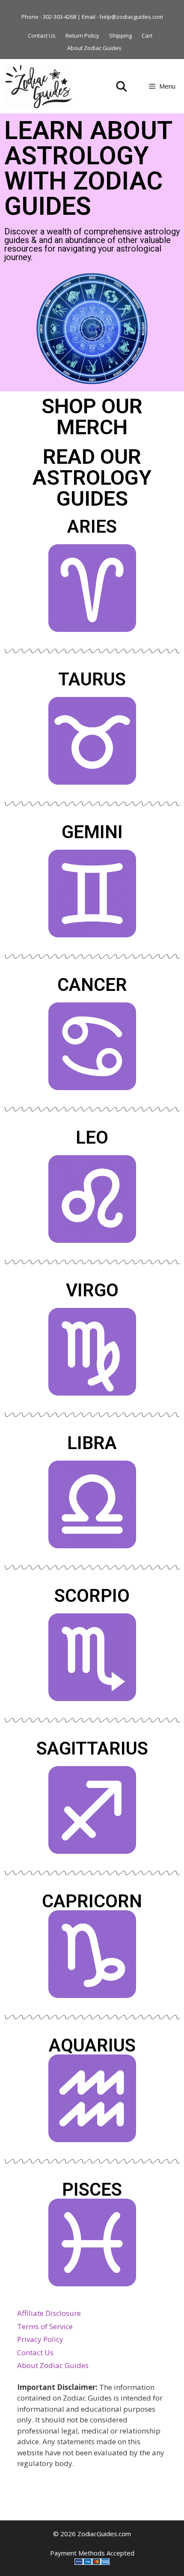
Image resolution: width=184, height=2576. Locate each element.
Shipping (120, 36)
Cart (147, 36)
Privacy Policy (40, 2339)
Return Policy (82, 36)
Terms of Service (45, 2326)
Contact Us (42, 36)
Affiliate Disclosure (49, 2313)
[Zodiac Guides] (39, 86)
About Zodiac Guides (94, 48)
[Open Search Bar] (122, 86)
